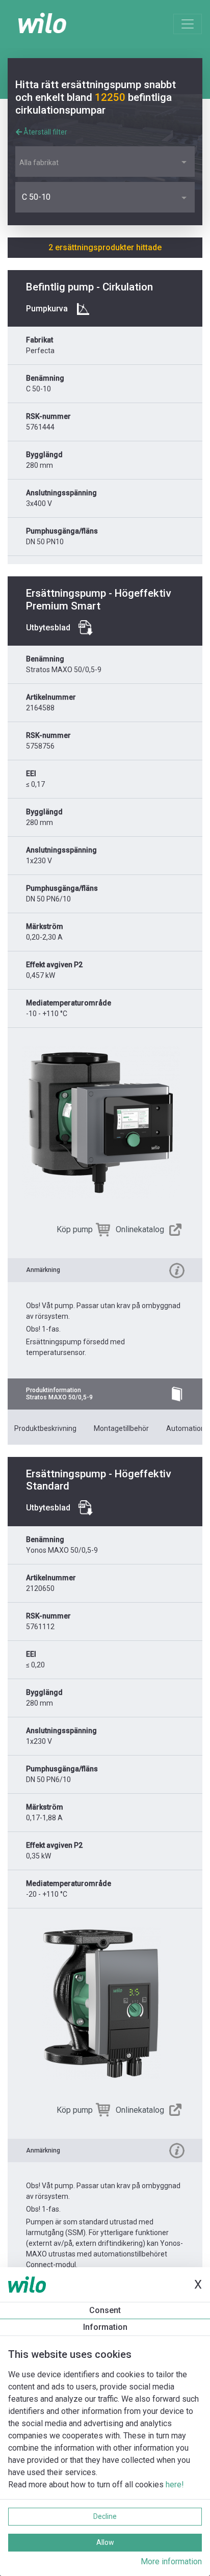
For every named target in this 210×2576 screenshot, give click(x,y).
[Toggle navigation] (188, 24)
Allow (105, 2542)
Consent (105, 2310)
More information (171, 2561)
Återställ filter (45, 132)
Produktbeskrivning (45, 1428)
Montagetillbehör (121, 1428)
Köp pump (75, 1229)
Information (105, 2327)
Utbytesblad (48, 628)
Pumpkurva (47, 309)
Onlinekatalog (140, 1229)
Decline (105, 2516)
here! (175, 2485)
